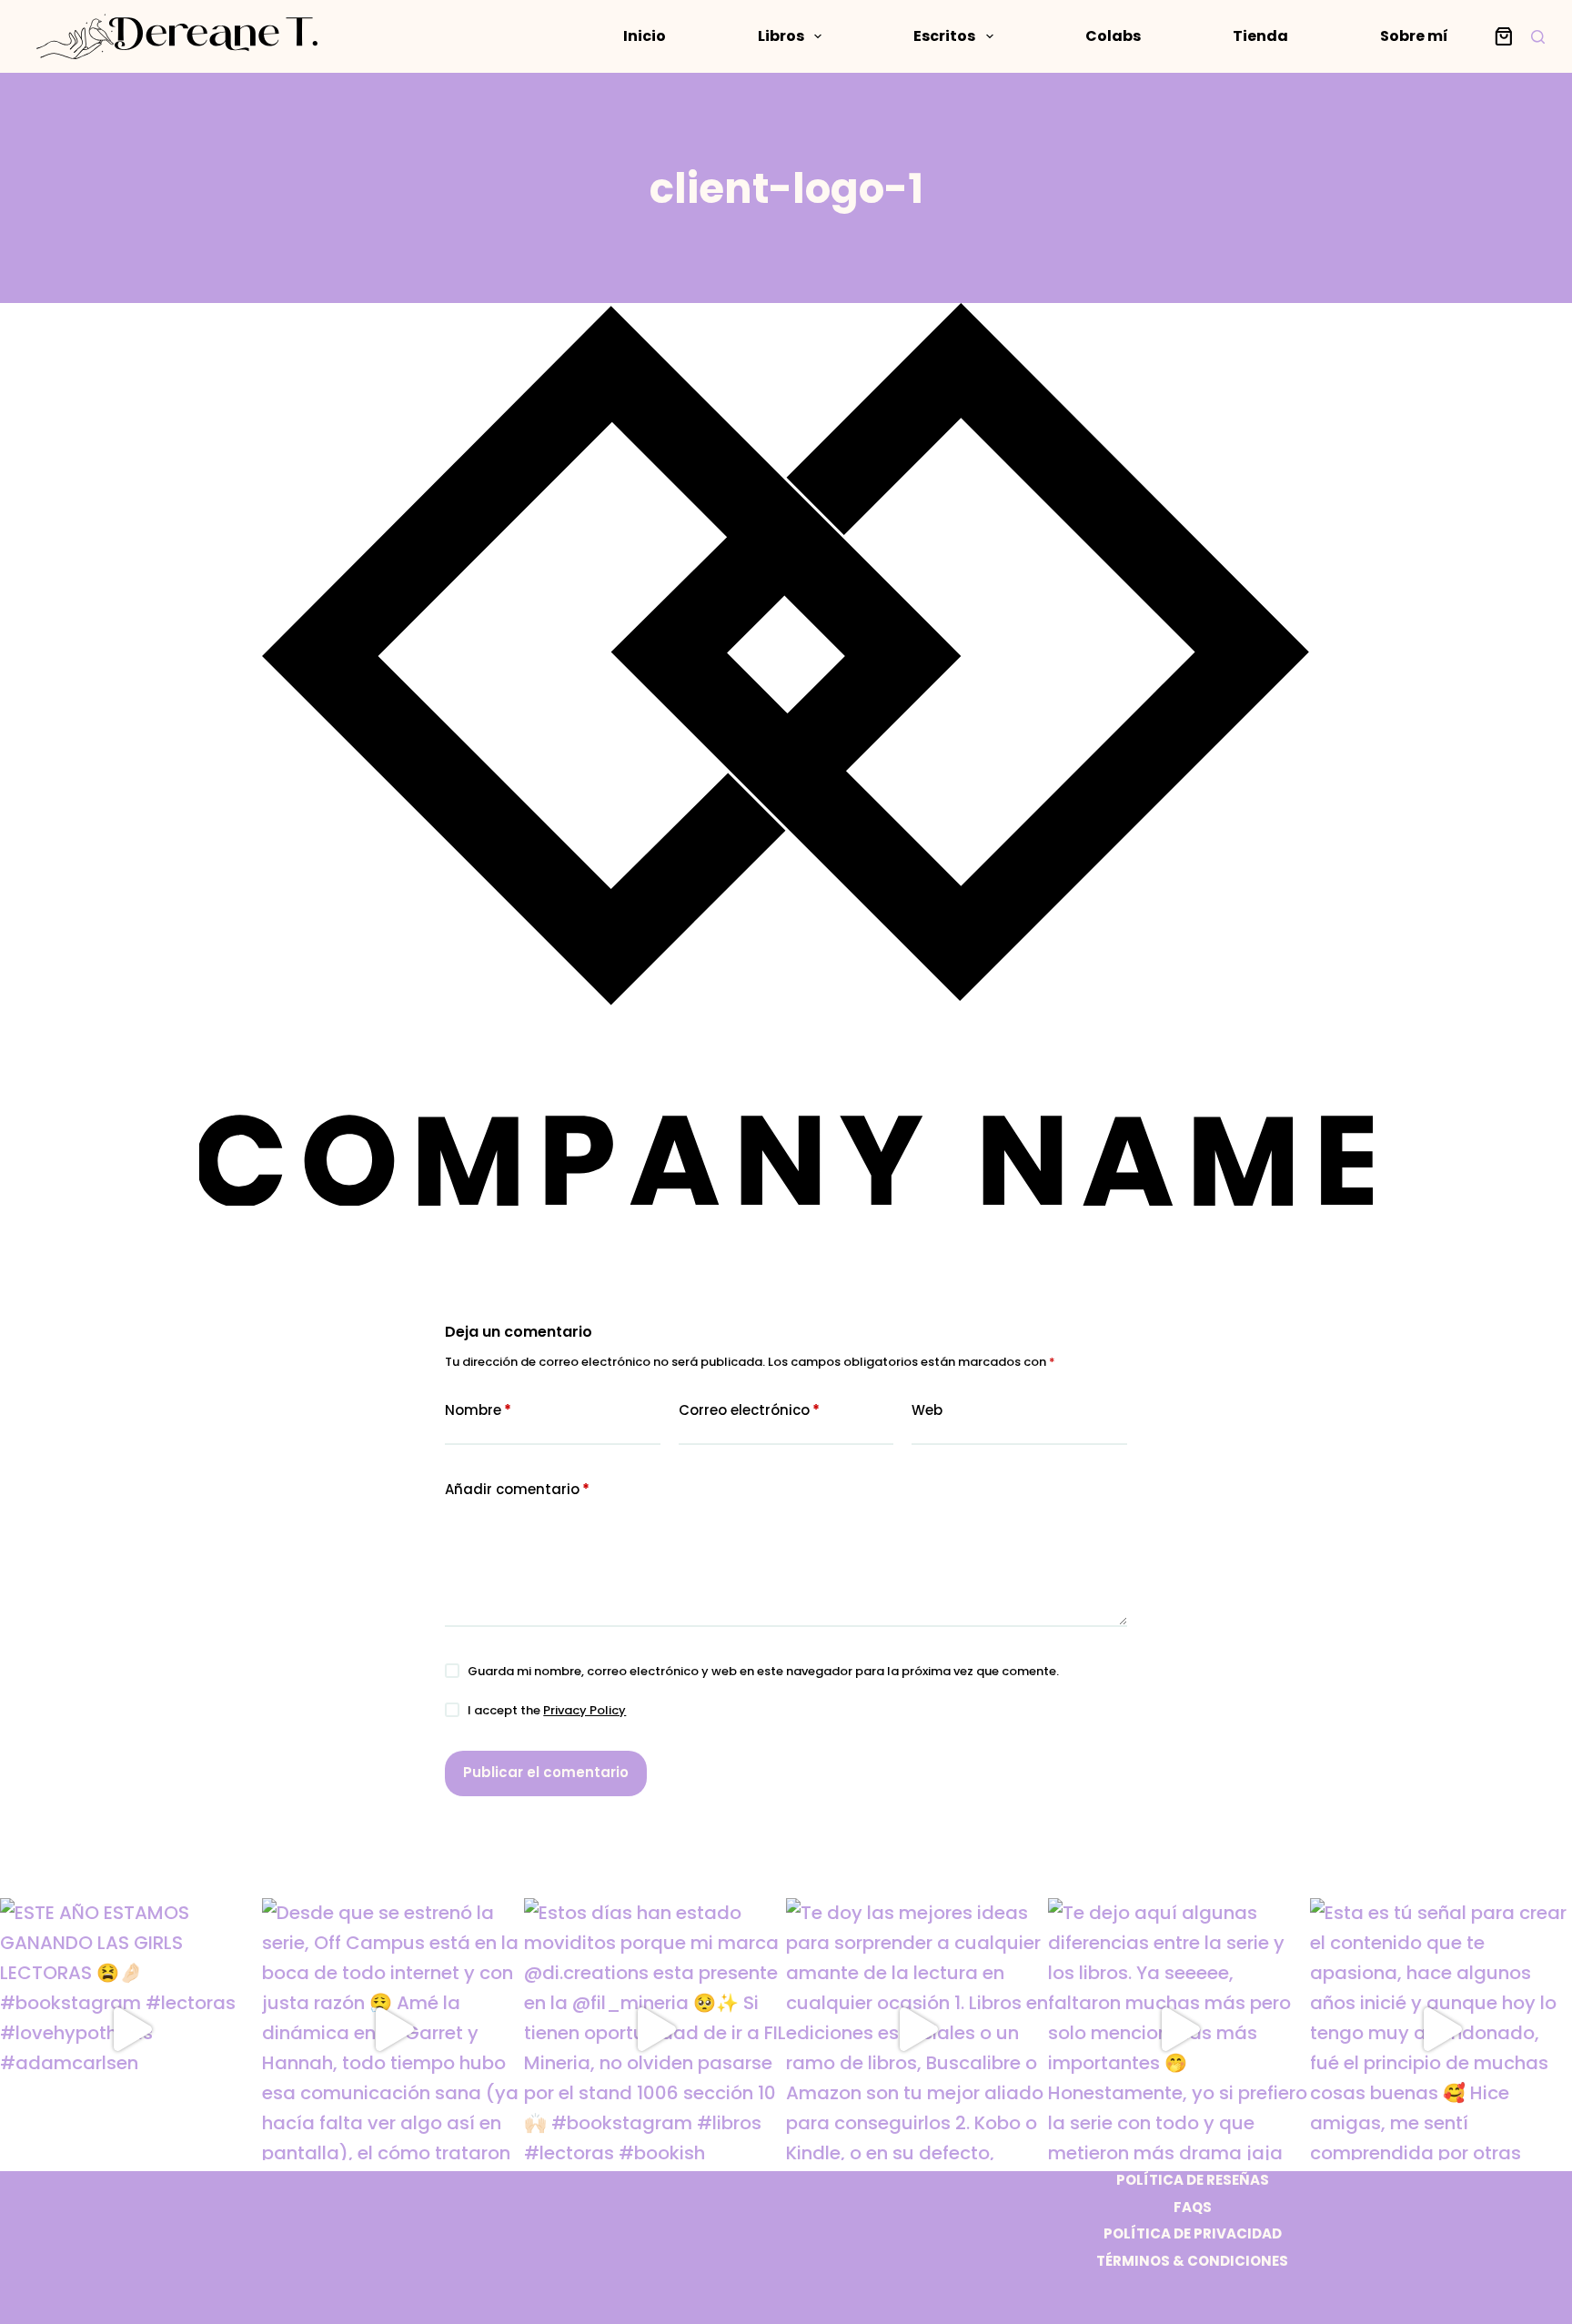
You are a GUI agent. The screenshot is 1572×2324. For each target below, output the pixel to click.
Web (927, 1410)
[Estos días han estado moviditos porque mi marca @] (655, 2029)
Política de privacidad (1193, 2234)
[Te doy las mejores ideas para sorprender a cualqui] (917, 2029)
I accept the (547, 1710)
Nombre (478, 1410)
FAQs (1193, 2208)
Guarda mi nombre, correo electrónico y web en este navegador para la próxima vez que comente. (763, 1671)
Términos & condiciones (1192, 2261)
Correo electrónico (749, 1410)
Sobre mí (1414, 36)
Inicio (645, 36)
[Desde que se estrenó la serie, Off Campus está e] (393, 2029)
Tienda (1260, 36)
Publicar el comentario (546, 1772)
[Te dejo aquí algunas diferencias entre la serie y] (1179, 2029)
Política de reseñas (1193, 2180)
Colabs (1113, 36)
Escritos (944, 36)
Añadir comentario (517, 1489)
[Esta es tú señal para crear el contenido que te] (1441, 2029)
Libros (781, 36)
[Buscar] (1538, 37)
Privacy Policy (584, 1710)
